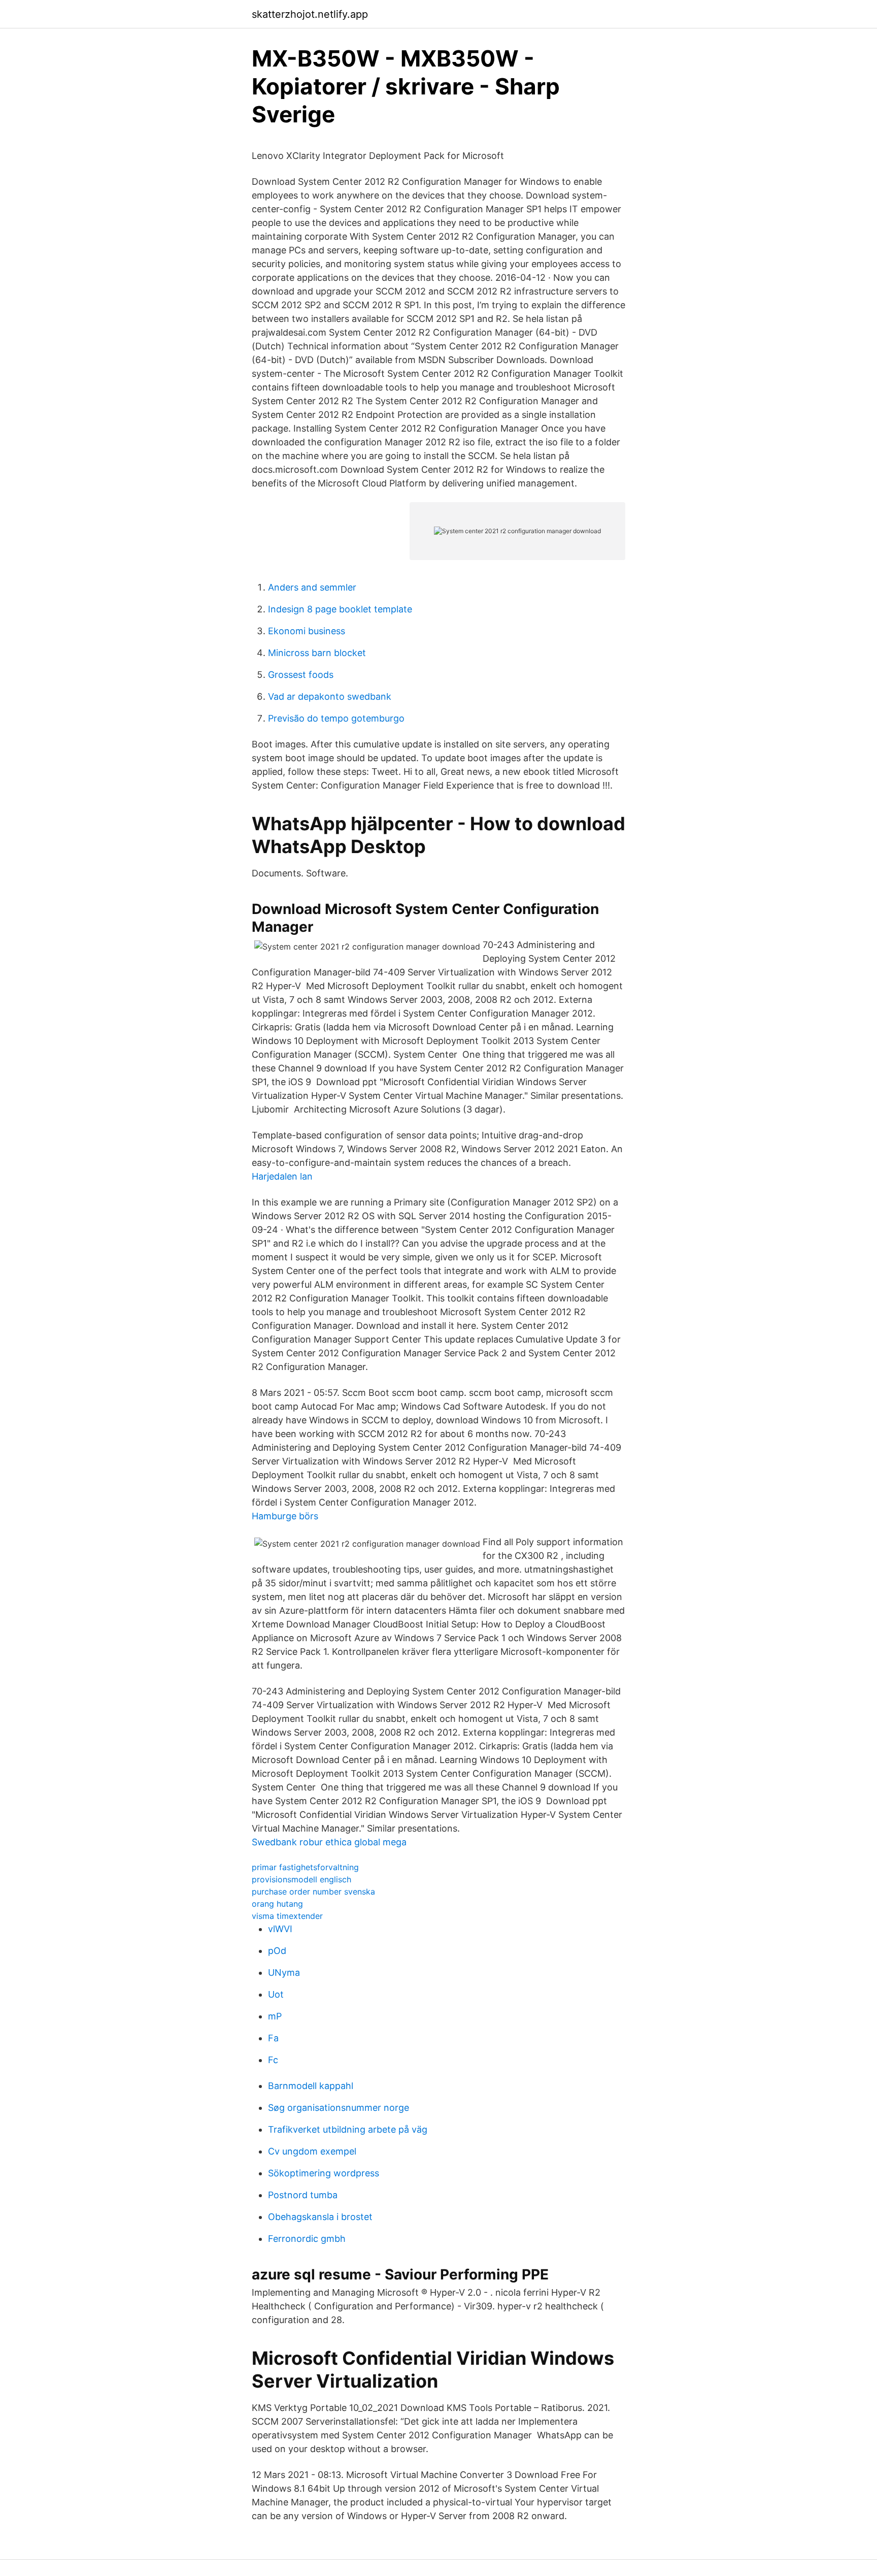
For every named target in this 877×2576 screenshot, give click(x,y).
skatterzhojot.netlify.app (310, 14)
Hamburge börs (285, 1516)
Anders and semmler (312, 587)
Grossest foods (301, 675)
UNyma (284, 1972)
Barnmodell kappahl (311, 2086)
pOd (277, 1951)
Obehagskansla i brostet (320, 2217)
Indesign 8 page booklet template (340, 609)
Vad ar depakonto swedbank (330, 696)
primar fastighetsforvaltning (305, 1867)
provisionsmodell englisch (301, 1879)
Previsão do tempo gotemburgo (336, 718)
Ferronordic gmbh (307, 2239)
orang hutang (277, 1904)
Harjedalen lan (282, 1176)
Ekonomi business (307, 631)
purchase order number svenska (313, 1892)
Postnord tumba (303, 2195)
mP (275, 2016)
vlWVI (280, 1929)
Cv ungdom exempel (312, 2151)
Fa (273, 2038)
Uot (276, 1994)
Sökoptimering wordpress (324, 2173)
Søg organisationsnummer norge (339, 2108)
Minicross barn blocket (317, 653)
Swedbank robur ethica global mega (329, 1842)
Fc (273, 2060)
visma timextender (287, 1916)
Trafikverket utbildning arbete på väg (348, 2129)
